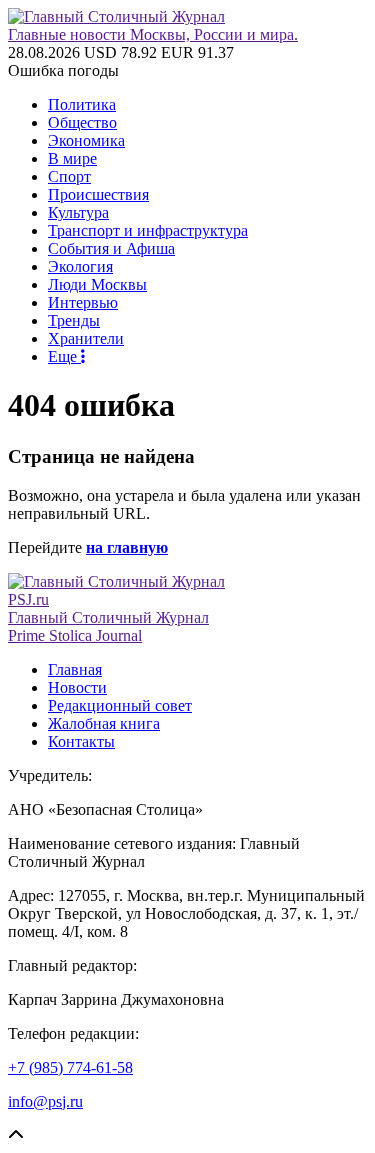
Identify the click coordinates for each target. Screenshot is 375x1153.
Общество (82, 122)
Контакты (81, 741)
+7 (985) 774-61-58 (70, 1067)
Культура (78, 212)
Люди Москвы (97, 284)
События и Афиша (111, 248)
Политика (82, 104)
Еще (64, 356)
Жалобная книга (104, 723)
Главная (75, 669)
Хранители (86, 338)
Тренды (74, 320)
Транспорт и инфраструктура (148, 230)
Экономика (86, 140)
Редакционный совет (120, 705)
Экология (80, 266)
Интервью (83, 302)
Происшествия (98, 194)
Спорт (69, 176)
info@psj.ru (45, 1101)
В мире (72, 158)
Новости (77, 687)
